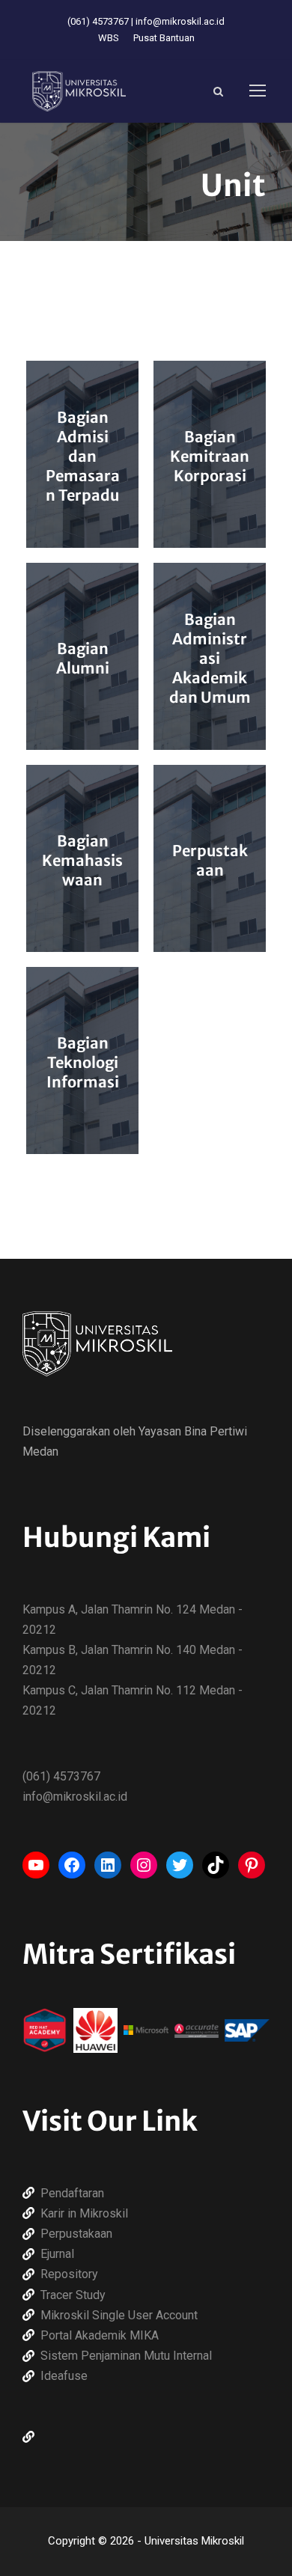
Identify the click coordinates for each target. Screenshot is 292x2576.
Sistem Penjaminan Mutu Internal (126, 2356)
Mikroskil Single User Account (119, 2315)
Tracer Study (73, 2295)
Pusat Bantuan (164, 38)
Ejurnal (57, 2254)
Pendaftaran (72, 2193)
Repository (69, 2274)
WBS (109, 38)
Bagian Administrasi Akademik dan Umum (210, 658)
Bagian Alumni (83, 658)
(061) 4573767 (98, 21)
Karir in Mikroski (83, 2213)
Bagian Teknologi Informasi (83, 1062)
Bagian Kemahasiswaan (82, 860)
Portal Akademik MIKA (100, 2335)
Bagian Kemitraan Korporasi (210, 456)
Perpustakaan (210, 860)
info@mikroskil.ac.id (180, 21)
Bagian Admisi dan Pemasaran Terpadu (83, 456)
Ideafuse (64, 2376)
